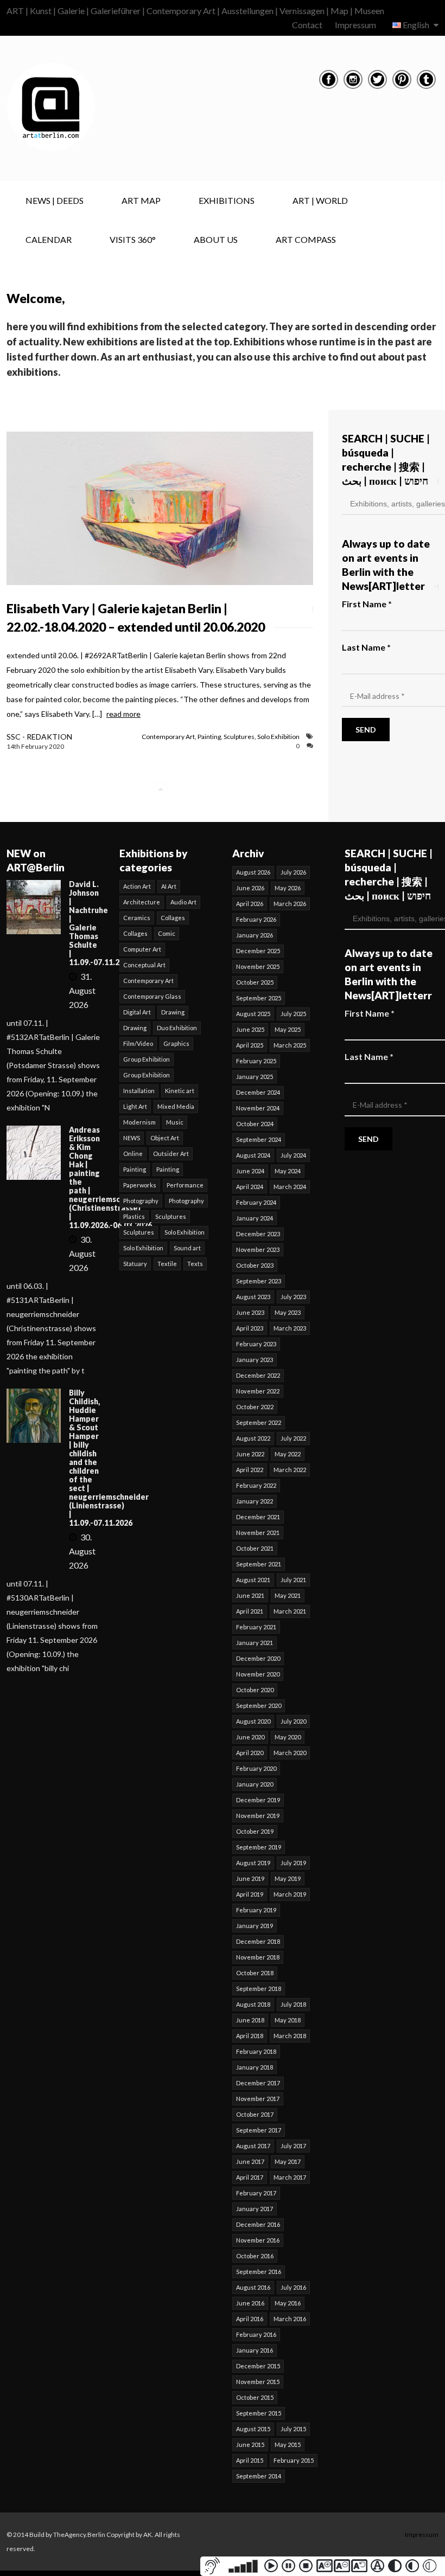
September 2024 (259, 1139)
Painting (209, 737)
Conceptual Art (144, 965)
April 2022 (250, 1470)
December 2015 (258, 2366)
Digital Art (137, 1012)
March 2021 (290, 1611)
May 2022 (288, 1454)
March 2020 (290, 1753)
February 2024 (256, 1202)
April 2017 (250, 2177)
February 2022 (256, 1485)
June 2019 (250, 1878)
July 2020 (293, 1721)
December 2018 (258, 1941)
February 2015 (294, 2460)
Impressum (355, 25)
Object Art (165, 1138)
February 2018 (256, 2051)
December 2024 (258, 1092)
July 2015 (293, 2429)
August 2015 (253, 2429)
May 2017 (288, 2161)
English (416, 25)
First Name (367, 604)
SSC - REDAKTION (39, 737)
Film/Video (138, 1043)
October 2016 (255, 2256)
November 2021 (258, 1533)
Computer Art (142, 949)
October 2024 (255, 1124)
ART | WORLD (320, 200)
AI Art (169, 886)
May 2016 (288, 2303)
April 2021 (250, 1611)
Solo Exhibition (278, 737)
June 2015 (250, 2445)
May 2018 (288, 2020)
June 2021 (250, 1595)
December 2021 (258, 1517)
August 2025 (253, 1014)
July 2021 (293, 1580)
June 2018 (250, 2020)
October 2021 (255, 1548)
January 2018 (255, 2067)
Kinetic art (180, 1091)
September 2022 (259, 1422)
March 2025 (290, 1045)
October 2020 (255, 1690)
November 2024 (258, 1108)
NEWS (132, 1138)
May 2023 (288, 1312)
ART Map (141, 200)
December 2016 (258, 2224)
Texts (195, 1264)
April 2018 (250, 2036)
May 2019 (288, 1878)
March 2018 (290, 2036)
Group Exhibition (147, 1059)
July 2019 (293, 1863)
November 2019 (258, 1816)
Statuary (135, 1264)
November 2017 (258, 2099)
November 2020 (258, 1674)
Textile (167, 1264)
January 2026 (255, 935)
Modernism (139, 1122)
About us (216, 239)
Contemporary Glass (152, 996)
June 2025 (250, 1029)
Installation (139, 1091)
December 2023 (258, 1234)
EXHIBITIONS (227, 200)
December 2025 (258, 951)
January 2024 (255, 1218)
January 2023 (255, 1360)
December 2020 (258, 1658)
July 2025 (293, 1014)
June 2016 (250, 2303)
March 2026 (290, 904)
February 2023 (256, 1344)
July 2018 (293, 2004)
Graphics (176, 1043)
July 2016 (293, 2287)
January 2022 (255, 1501)
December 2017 (258, 2083)
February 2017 (256, 2193)
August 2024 (253, 1155)
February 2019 (256, 1910)
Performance (185, 1185)
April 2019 (250, 1894)
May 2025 (288, 1029)
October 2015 (255, 2397)
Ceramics (137, 918)
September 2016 (259, 2272)
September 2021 (259, 1564)
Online (133, 1154)
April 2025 (250, 1045)
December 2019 (258, 1800)
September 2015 (259, 2413)
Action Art (137, 886)
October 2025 (255, 982)
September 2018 (259, 1989)
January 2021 (255, 1643)
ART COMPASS (306, 239)
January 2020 (255, 1784)
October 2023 (255, 1265)
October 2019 (255, 1831)
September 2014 (259, 2476)
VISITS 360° (133, 239)
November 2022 (258, 1391)
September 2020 (259, 1705)
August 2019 (253, 1863)
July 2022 (293, 1438)
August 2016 (253, 2287)
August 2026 (253, 872)
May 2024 (288, 1171)
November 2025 (258, 966)
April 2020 (250, 1753)
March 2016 (290, 2319)
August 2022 (253, 1438)
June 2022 (250, 1454)
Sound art (187, 1248)
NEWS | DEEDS (55, 200)
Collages (173, 918)
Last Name (366, 647)
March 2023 (290, 1328)
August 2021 (253, 1580)
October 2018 (255, 1973)
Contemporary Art (168, 737)
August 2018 (253, 2004)
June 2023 (250, 1312)
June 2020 (250, 1737)
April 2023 (250, 1328)
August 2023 (253, 1297)
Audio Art (183, 902)
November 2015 (258, 2382)
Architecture (142, 902)
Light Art (135, 1106)
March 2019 (290, 1894)
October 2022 (255, 1407)
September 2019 (259, 1847)
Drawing (173, 1012)
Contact (307, 25)
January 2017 (255, 2209)
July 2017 (293, 2146)
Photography (141, 1201)
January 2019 (255, 1926)
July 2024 (293, 1155)
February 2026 (256, 919)
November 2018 (258, 1957)
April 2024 (250, 1187)
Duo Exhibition (177, 1028)
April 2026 (250, 904)
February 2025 (256, 1061)
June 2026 (250, 888)
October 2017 (255, 2114)
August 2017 (253, 2146)
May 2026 (288, 888)
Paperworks (140, 1185)
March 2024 (290, 1187)
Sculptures (239, 737)
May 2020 (288, 1737)
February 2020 (256, 1768)
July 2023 (293, 1297)
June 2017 (250, 2161)
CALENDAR (49, 239)
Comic (167, 933)
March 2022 (290, 1470)
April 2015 (250, 2460)
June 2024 (250, 1171)
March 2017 (290, 2177)
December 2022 (258, 1375)
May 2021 (288, 1595)
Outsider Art (171, 1154)
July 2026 (293, 872)
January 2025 (255, 1077)
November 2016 (258, 2240)
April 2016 (250, 2319)
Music (175, 1122)
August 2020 (253, 1721)
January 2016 (255, 2350)
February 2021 (256, 1627)
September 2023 (259, 1281)
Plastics (134, 1216)
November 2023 (258, 1250)
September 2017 (259, 2130)
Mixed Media (176, 1106)
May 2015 (288, 2445)
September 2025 (259, 998)
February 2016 (256, 2334)
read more (123, 714)
